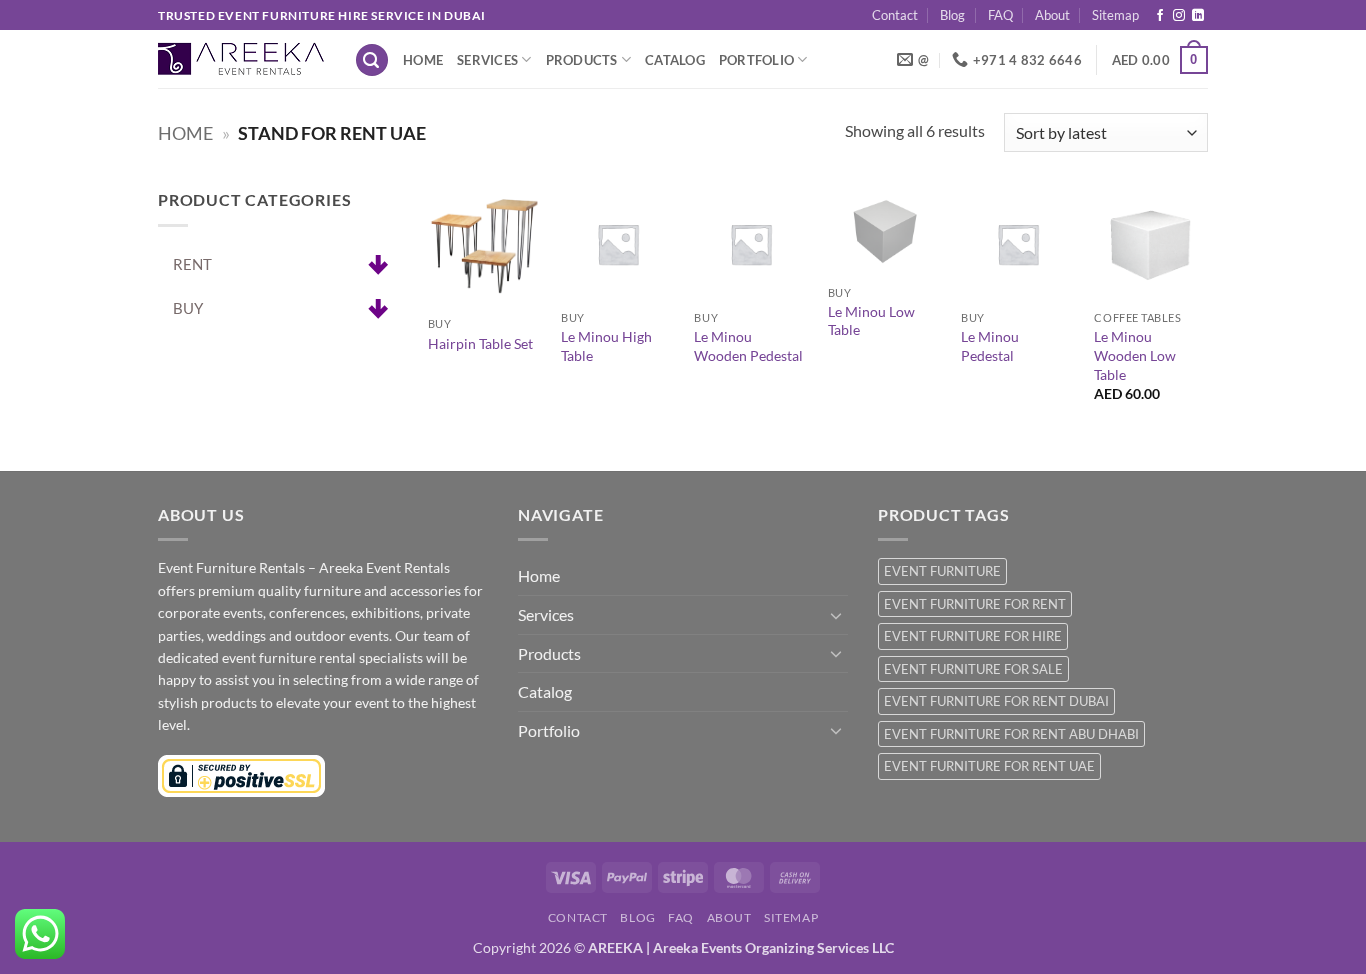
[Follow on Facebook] (1160, 16)
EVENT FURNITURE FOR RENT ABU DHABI (1011, 734)
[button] (372, 60)
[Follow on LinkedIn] (1198, 16)
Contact (895, 15)
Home (423, 60)
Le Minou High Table (606, 346)
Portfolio (756, 60)
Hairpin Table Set (480, 343)
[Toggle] (836, 615)
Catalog (675, 60)
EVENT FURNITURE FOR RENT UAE (989, 766)
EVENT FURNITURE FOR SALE (973, 669)
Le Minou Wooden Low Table (1135, 355)
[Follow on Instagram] (1179, 16)
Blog (952, 15)
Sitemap (1115, 15)
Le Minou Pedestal (990, 346)
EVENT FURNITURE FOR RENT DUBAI (996, 701)
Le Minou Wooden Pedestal (748, 346)
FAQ (1000, 15)
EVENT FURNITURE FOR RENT (975, 604)
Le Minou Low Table (871, 321)
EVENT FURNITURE (942, 571)
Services (487, 60)
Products (582, 60)
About (1052, 15)
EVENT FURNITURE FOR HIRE (973, 636)
